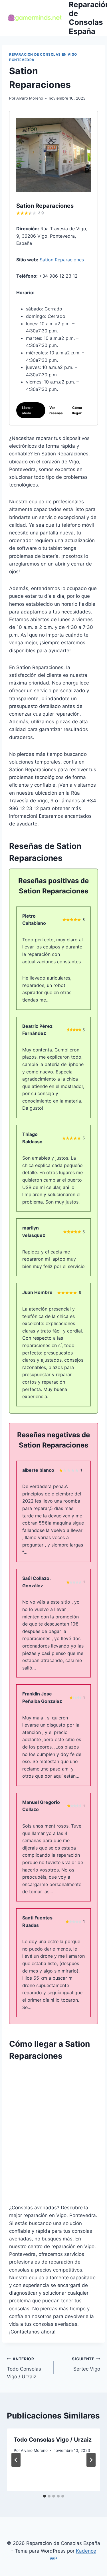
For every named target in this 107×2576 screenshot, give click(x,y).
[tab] (45, 2496)
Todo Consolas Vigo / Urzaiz (24, 2368)
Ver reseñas (56, 410)
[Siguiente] (91, 2460)
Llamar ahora (27, 410)
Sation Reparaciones (62, 260)
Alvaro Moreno (30, 98)
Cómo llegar (77, 410)
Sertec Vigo (86, 2364)
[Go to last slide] (16, 2460)
